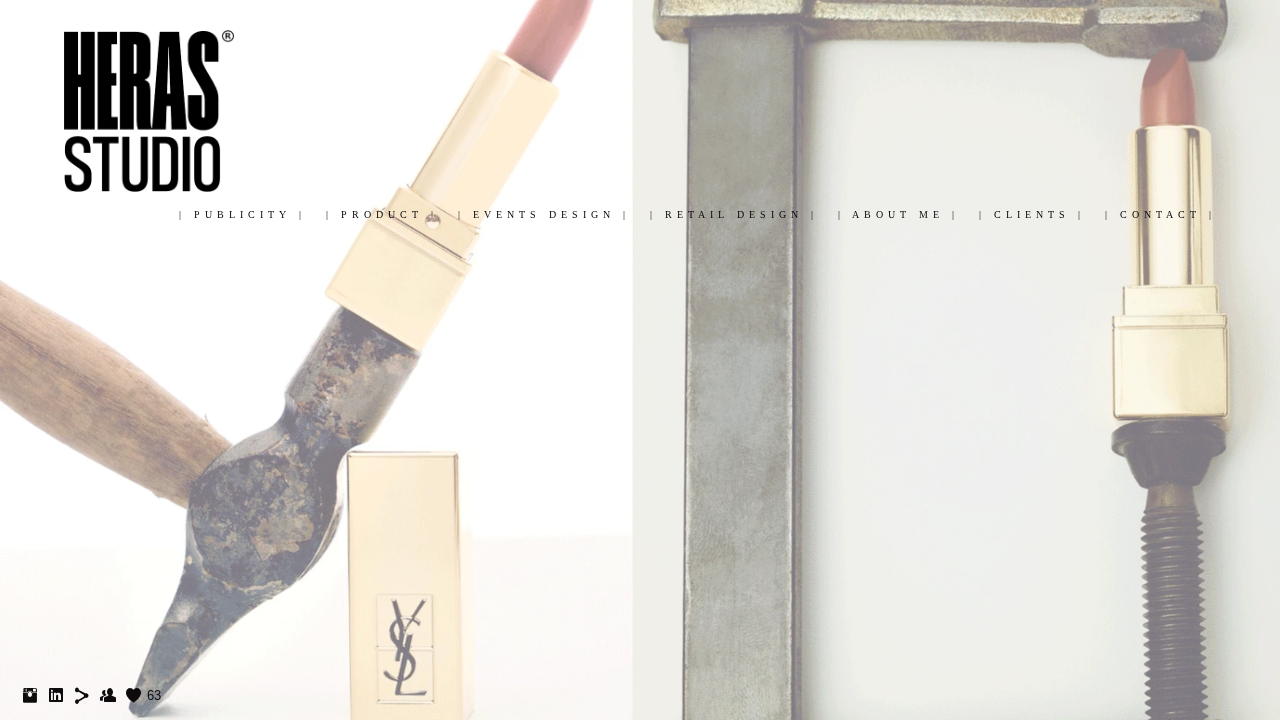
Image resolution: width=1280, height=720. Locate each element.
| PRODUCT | (382, 214)
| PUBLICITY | (242, 214)
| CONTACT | (1160, 214)
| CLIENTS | (1032, 214)
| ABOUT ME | (898, 214)
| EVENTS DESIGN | (544, 214)
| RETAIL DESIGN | (734, 214)
